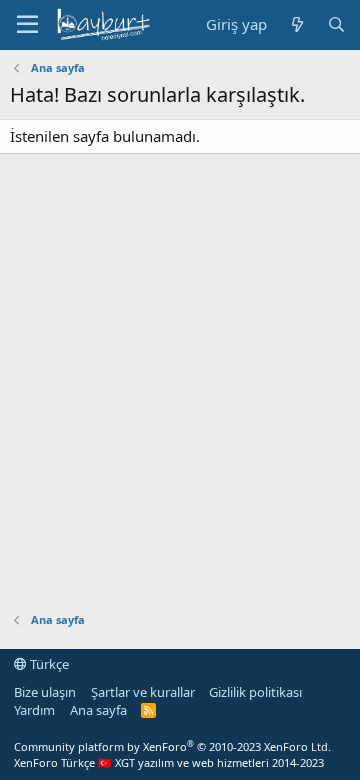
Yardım (34, 710)
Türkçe (48, 664)
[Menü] (27, 25)
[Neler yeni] (296, 24)
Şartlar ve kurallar (143, 692)
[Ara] (336, 24)
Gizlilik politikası (255, 692)
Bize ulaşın (45, 692)
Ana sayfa (98, 710)
